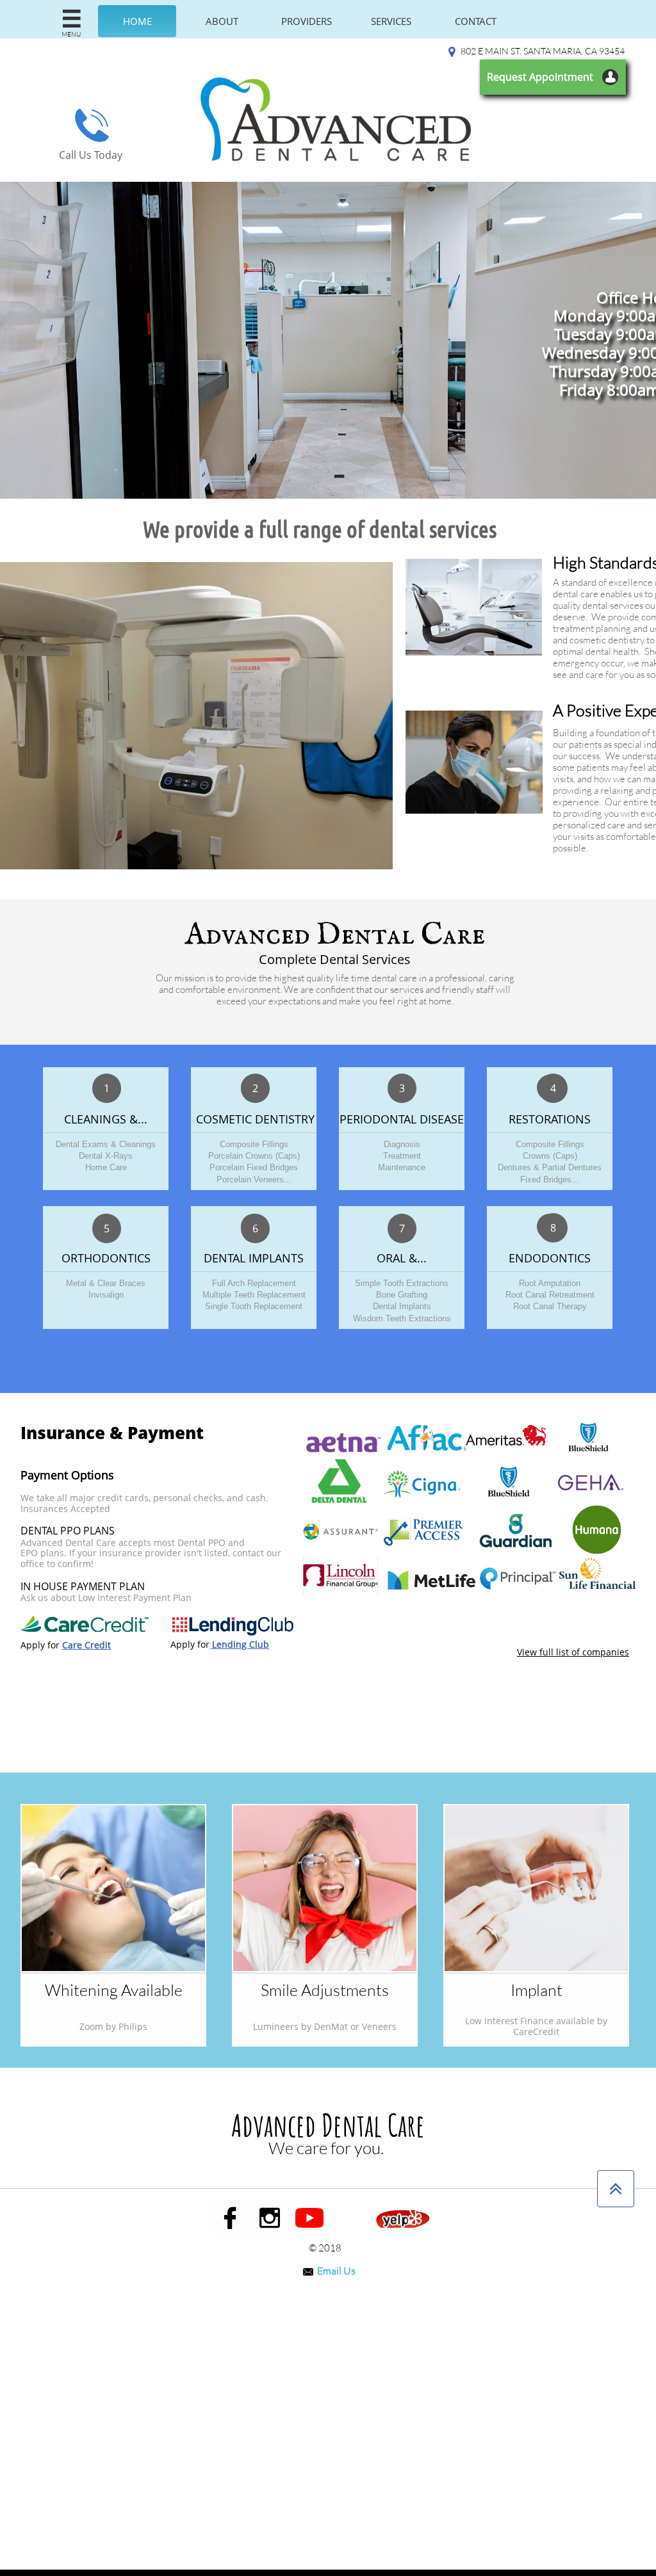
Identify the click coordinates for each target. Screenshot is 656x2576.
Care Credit (86, 1645)
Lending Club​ (241, 1644)
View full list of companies (573, 1652)
